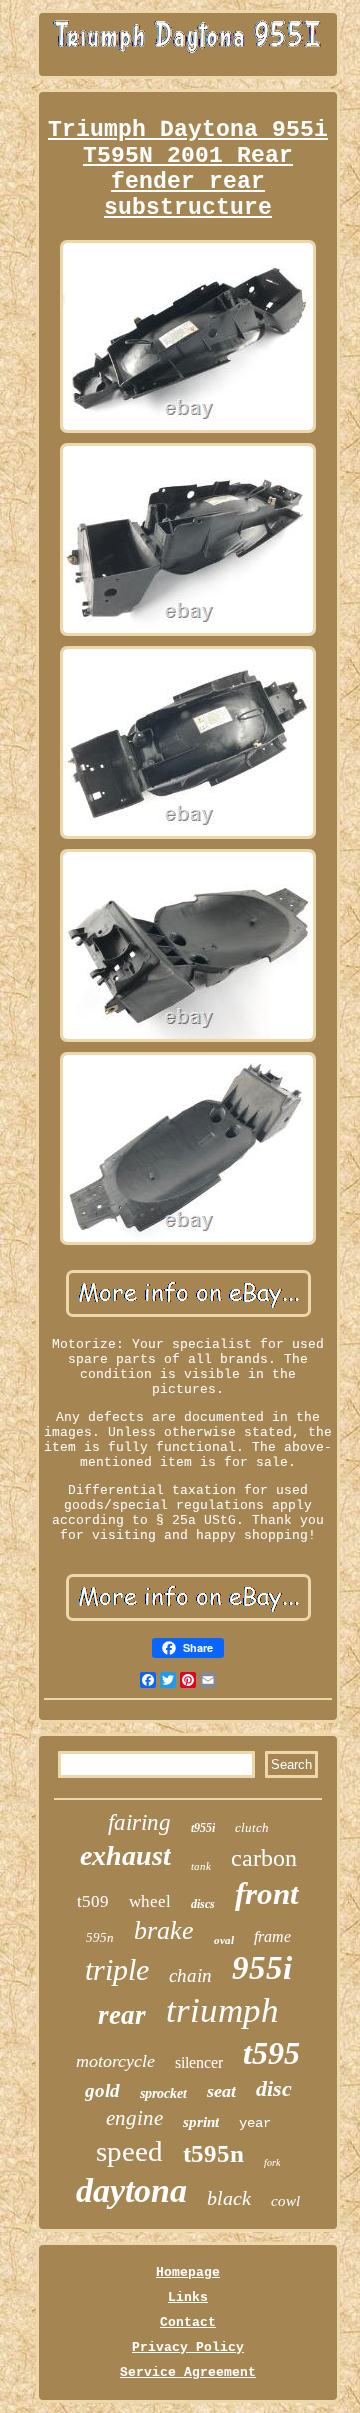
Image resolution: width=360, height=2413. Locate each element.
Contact (188, 2322)
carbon (264, 1858)
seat (221, 2091)
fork (272, 2162)
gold (102, 2090)
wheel (150, 1901)
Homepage (188, 2272)
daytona (131, 2190)
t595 (271, 2053)
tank (201, 1866)
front (267, 1893)
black (229, 2198)
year (255, 2123)
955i (262, 1968)
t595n (213, 2153)
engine (134, 2118)
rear (122, 2015)
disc (274, 2088)
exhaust (125, 1855)
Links (188, 2297)
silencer (199, 2062)
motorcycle (115, 2061)
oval (224, 1940)
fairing (139, 1822)
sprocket (163, 2093)
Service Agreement (188, 2372)
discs (203, 1904)
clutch (252, 1827)
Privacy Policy (188, 2347)
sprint (201, 2122)
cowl (285, 2201)
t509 (93, 1901)
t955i (203, 1828)
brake (164, 1930)
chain (190, 1975)
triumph (222, 2010)
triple (117, 1969)
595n (100, 1937)
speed (129, 2151)
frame (272, 1936)
